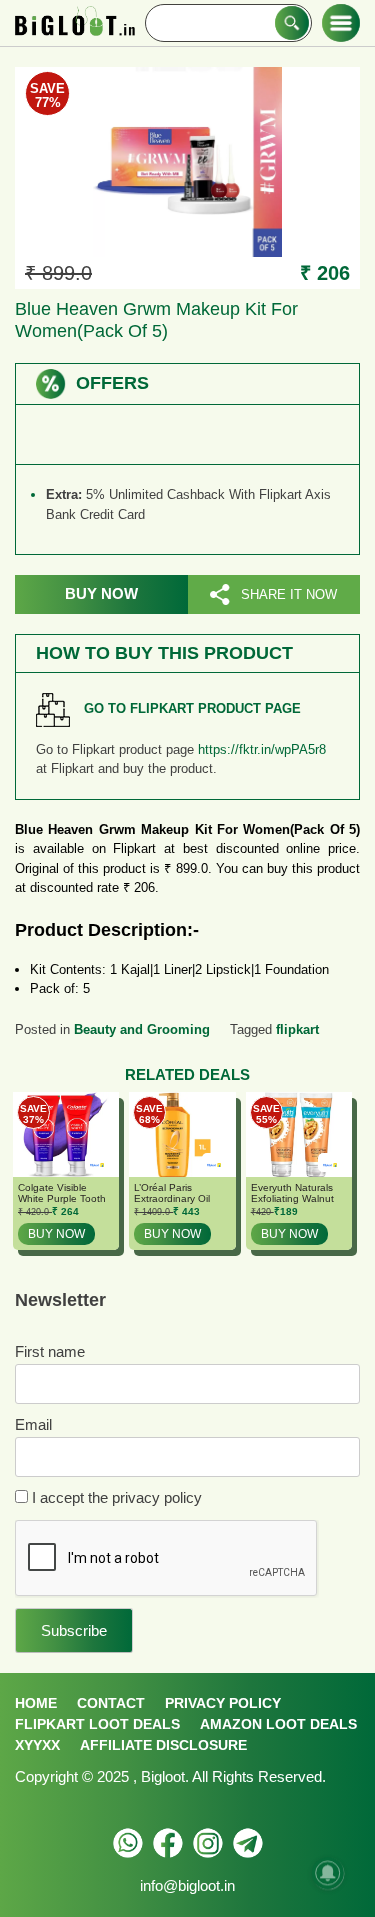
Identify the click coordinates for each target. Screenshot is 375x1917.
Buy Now (101, 593)
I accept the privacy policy (115, 1497)
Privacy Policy (223, 1703)
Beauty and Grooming (142, 1029)
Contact (111, 1703)
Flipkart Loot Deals (97, 1724)
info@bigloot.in (187, 1885)
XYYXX (37, 1745)
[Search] (292, 23)
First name (50, 1351)
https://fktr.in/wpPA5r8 (262, 749)
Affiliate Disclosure (163, 1745)
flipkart (297, 1029)
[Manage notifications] (328, 1873)
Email (33, 1424)
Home (36, 1703)
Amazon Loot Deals (278, 1724)
